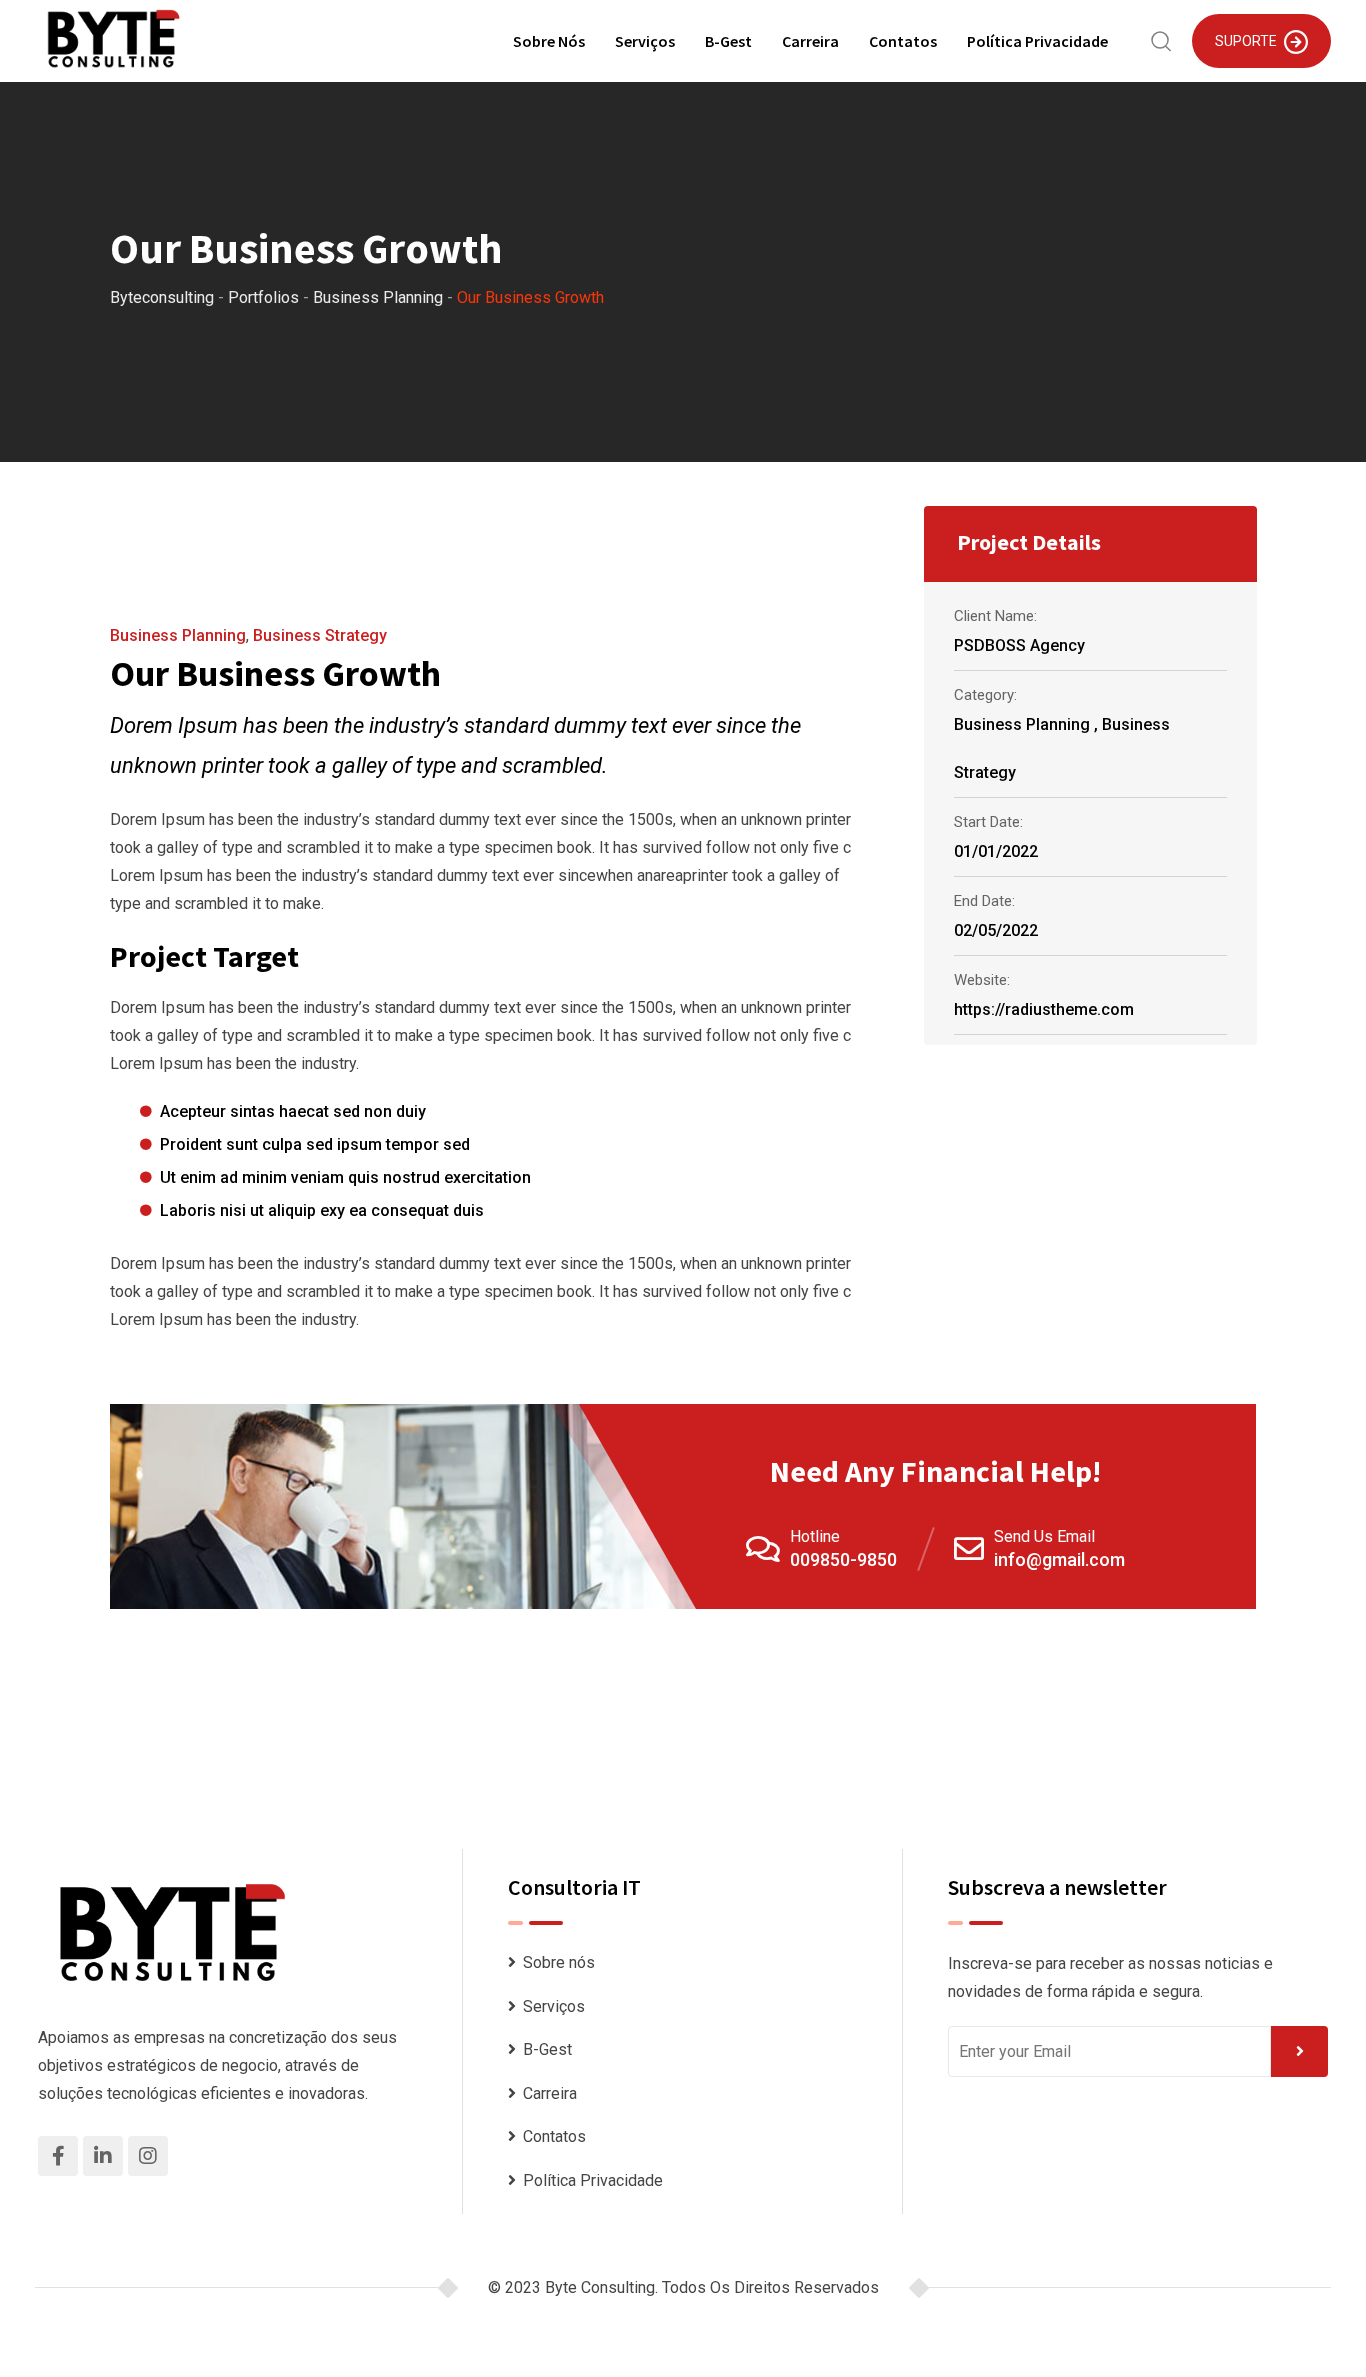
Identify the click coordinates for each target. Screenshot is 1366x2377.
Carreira (810, 41)
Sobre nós (549, 41)
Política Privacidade (1037, 41)
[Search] (1161, 39)
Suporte (1246, 41)
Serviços (645, 41)
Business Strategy (320, 635)
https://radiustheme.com (1044, 1009)
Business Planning (178, 635)
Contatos (903, 41)
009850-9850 (843, 1559)
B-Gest (728, 41)
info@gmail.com (1059, 1559)
